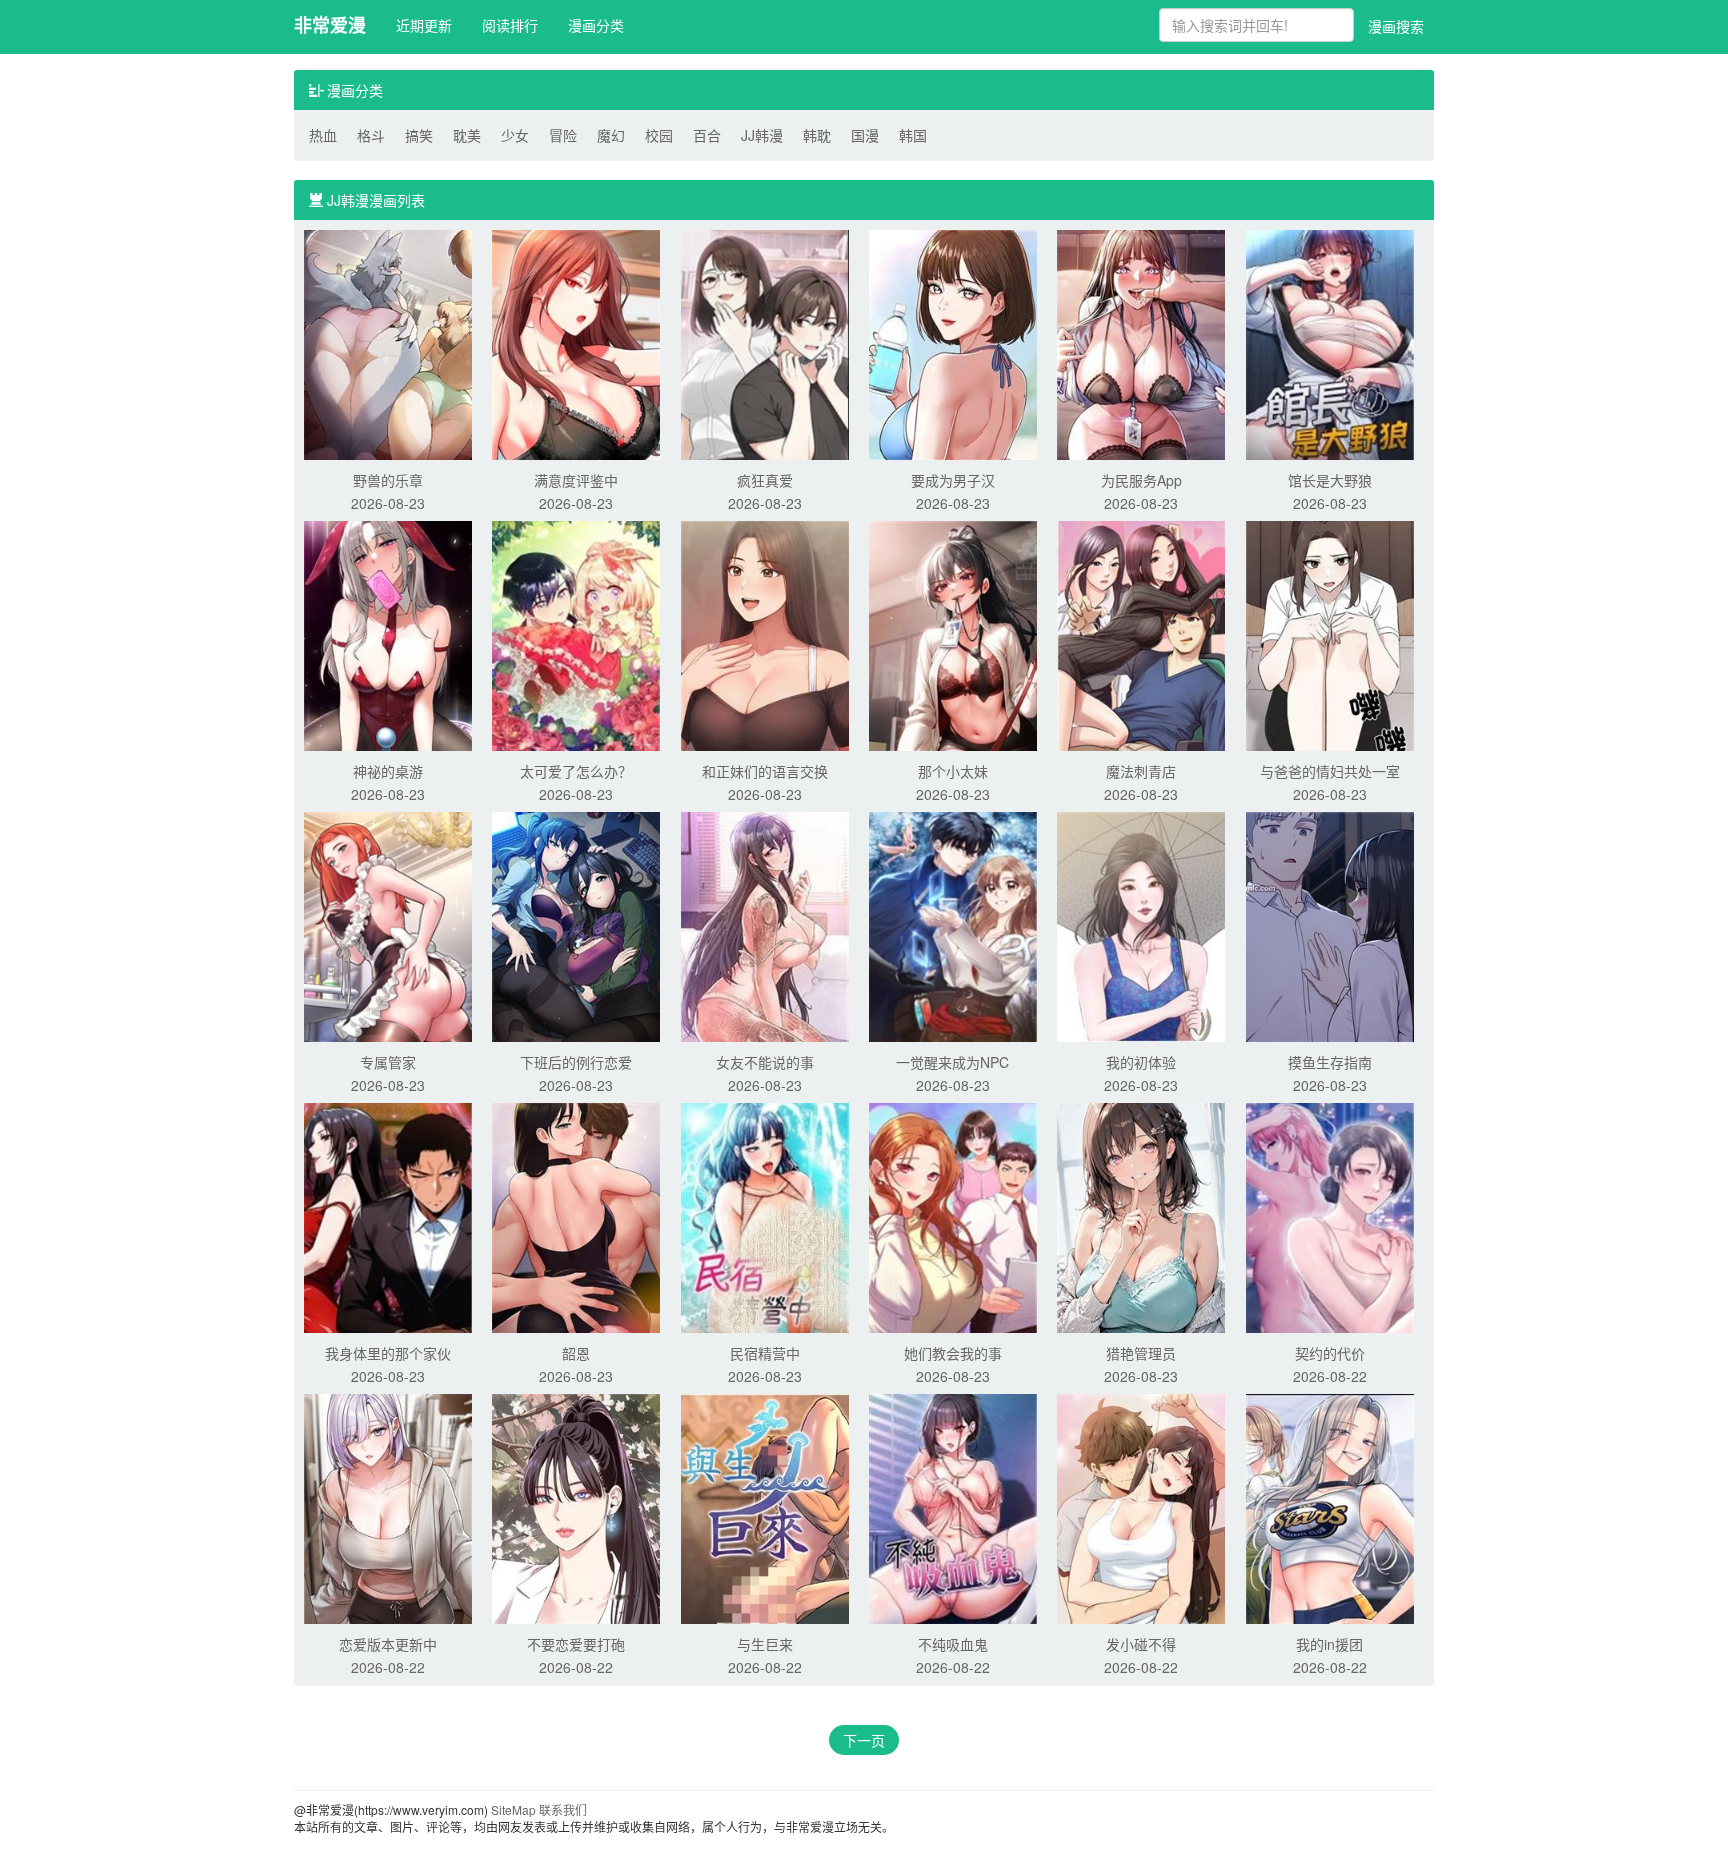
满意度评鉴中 (576, 480)
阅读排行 (510, 25)
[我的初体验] (1141, 925)
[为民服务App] (1141, 343)
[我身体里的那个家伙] (388, 1216)
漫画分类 (596, 25)
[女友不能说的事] (765, 925)
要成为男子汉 (953, 480)
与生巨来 (765, 1644)
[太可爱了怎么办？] (576, 634)
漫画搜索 (1396, 26)
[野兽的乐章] (388, 343)
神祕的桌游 (388, 771)
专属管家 (388, 1062)
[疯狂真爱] (765, 343)
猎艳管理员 (1141, 1353)
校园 (659, 135)
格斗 (371, 135)
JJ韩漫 (762, 135)
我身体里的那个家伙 (388, 1353)
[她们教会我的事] (953, 1216)
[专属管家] (388, 925)
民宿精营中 (765, 1353)
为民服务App (1141, 480)
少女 (515, 135)
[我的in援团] (1330, 1507)
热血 (323, 135)
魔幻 (611, 135)
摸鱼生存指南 (1330, 1062)
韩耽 (817, 135)
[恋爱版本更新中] (388, 1507)
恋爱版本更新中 (388, 1644)
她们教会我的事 (953, 1353)
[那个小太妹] (953, 634)
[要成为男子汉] (953, 343)
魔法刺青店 (1141, 771)
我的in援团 (1329, 1644)
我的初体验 (1141, 1062)
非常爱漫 (330, 25)
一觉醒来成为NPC (952, 1062)
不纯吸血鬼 (953, 1644)
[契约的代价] (1330, 1216)
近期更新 (424, 25)
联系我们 (563, 1809)
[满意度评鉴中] (576, 343)
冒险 (563, 135)
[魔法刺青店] (1141, 634)
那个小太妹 (953, 771)
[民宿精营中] (765, 1216)
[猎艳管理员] (1141, 1216)
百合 (707, 135)
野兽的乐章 (388, 480)
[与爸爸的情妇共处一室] (1330, 634)
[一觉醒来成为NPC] (953, 925)
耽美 (467, 135)
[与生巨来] (765, 1507)
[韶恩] (576, 1216)
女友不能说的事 (765, 1062)
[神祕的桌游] (388, 634)
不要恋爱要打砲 (576, 1644)
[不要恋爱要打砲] (576, 1507)
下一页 (864, 1740)
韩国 (913, 135)
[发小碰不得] (1141, 1507)
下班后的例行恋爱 (576, 1062)
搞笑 (419, 135)
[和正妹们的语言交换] (765, 634)
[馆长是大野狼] (1330, 343)
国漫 (865, 135)
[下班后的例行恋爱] (576, 925)
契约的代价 (1330, 1353)
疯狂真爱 (765, 480)
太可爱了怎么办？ (576, 771)
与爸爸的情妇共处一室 (1330, 771)
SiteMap (513, 1809)
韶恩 (576, 1353)
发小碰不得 (1141, 1644)
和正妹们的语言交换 (765, 771)
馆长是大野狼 (1330, 480)
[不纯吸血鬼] (953, 1507)
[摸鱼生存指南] (1330, 925)
